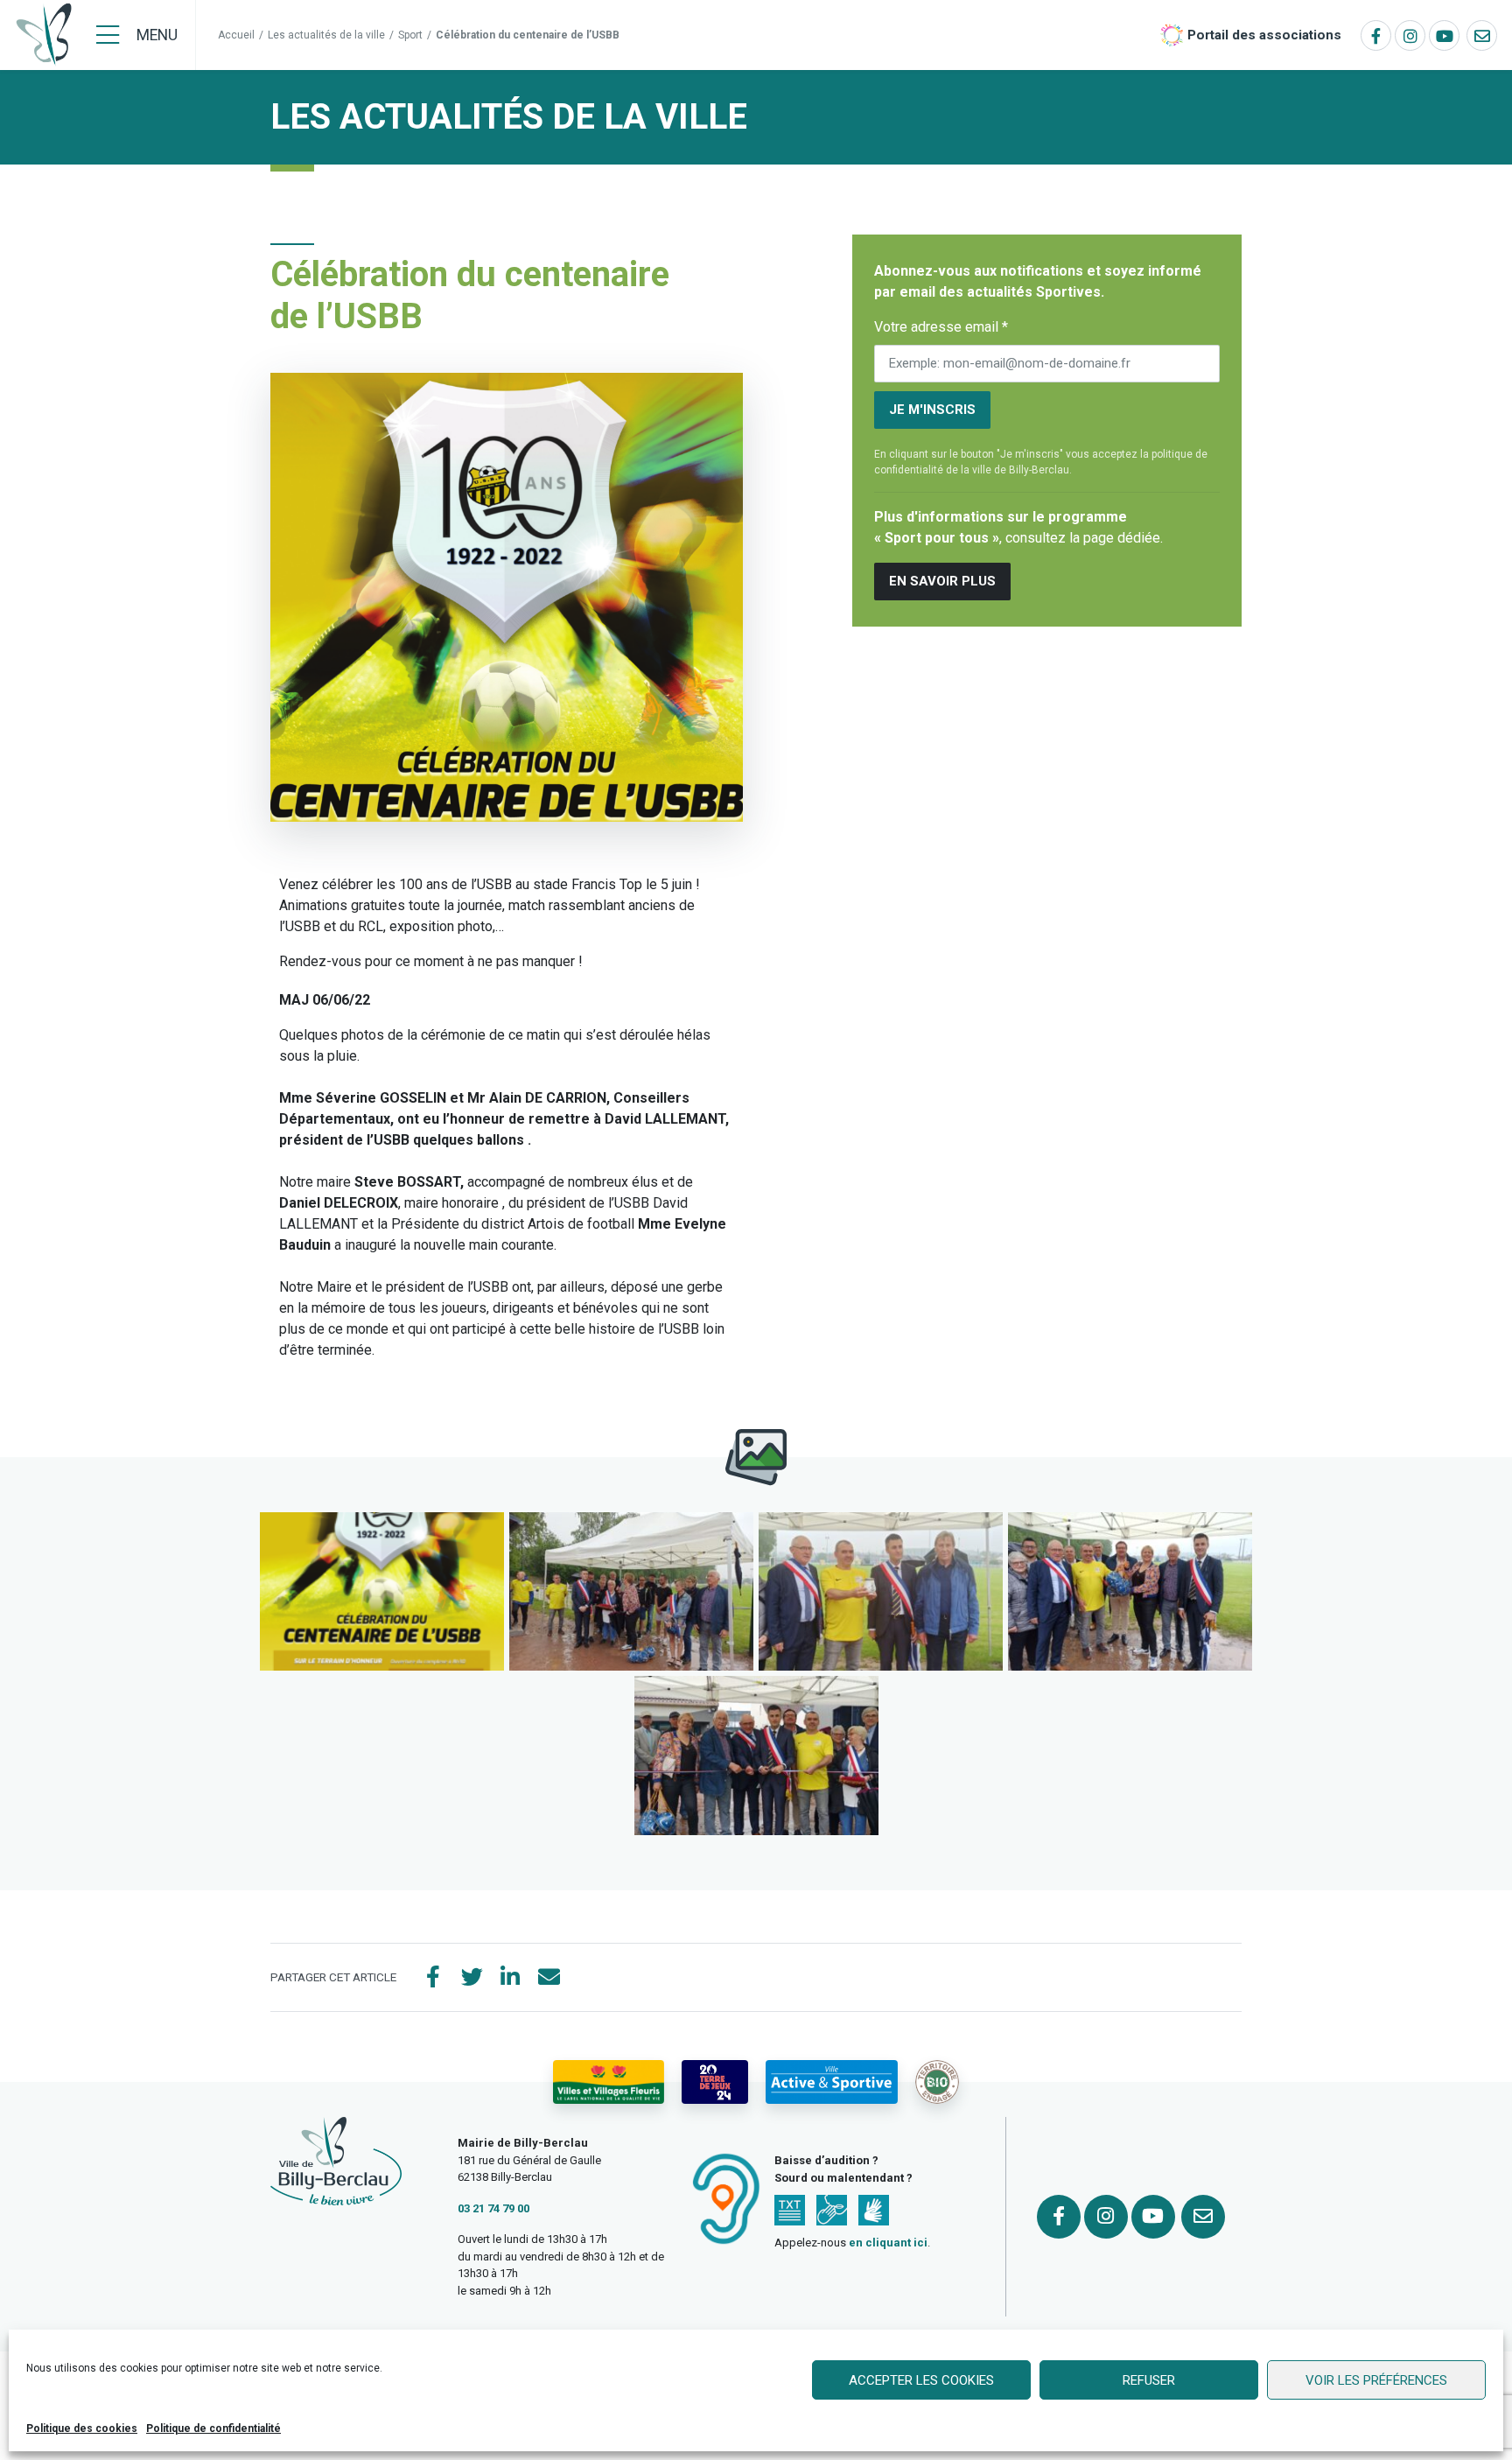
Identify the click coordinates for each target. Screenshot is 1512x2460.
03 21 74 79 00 (493, 2208)
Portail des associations (1264, 35)
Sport (410, 35)
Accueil (236, 35)
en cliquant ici (888, 2243)
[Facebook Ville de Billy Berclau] (1376, 35)
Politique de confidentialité (213, 2428)
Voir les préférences (1376, 2380)
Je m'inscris (932, 410)
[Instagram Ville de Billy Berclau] (1410, 35)
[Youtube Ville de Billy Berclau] (1444, 35)
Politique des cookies (82, 2428)
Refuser (1149, 2380)
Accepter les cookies (921, 2380)
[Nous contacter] (1482, 35)
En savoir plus (942, 581)
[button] (382, 1591)
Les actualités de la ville (326, 35)
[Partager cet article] (549, 1978)
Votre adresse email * (941, 327)
